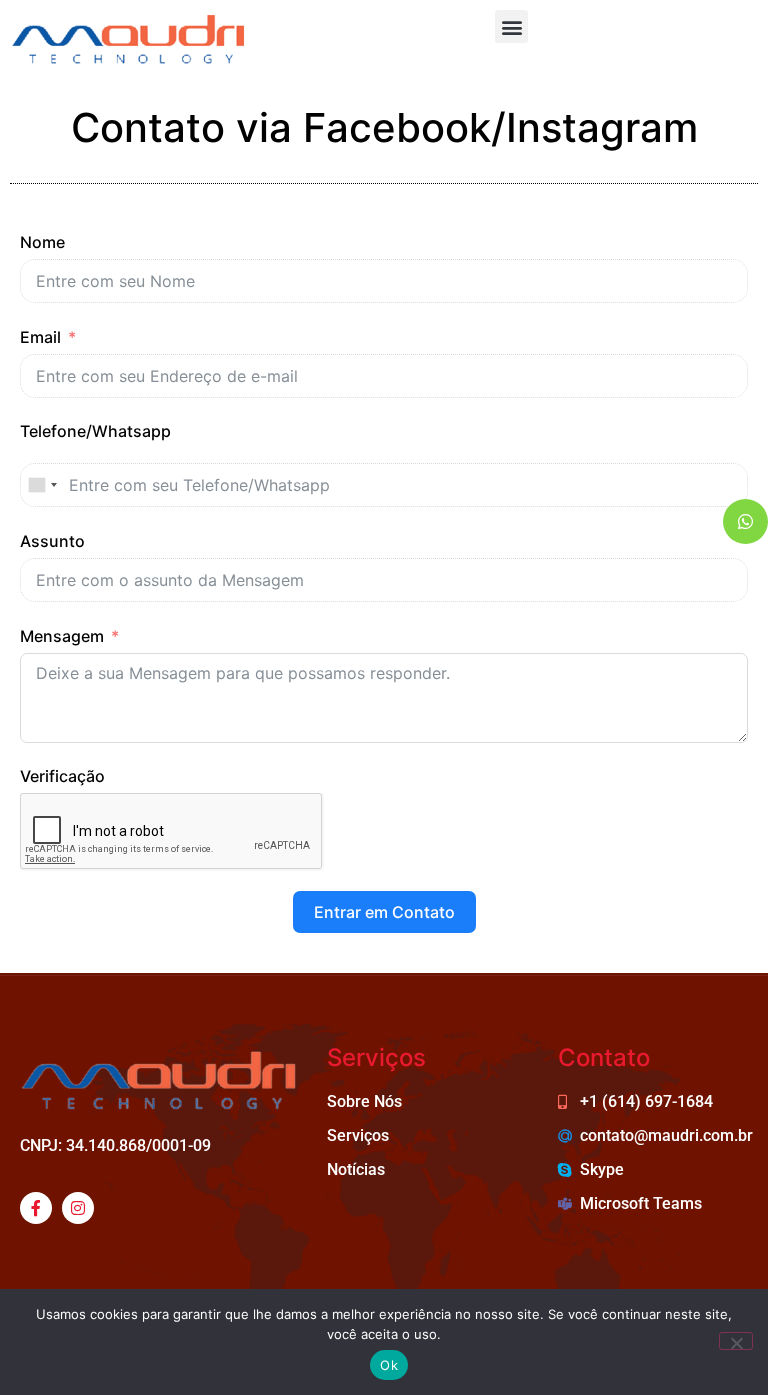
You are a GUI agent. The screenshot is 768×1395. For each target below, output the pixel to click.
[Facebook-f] (36, 1208)
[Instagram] (78, 1208)
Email (40, 337)
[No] (736, 1341)
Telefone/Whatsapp (95, 431)
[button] (511, 26)
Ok (389, 1365)
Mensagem (62, 636)
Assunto (52, 541)
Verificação (62, 776)
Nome (42, 242)
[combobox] (42, 485)
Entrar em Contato (384, 912)
